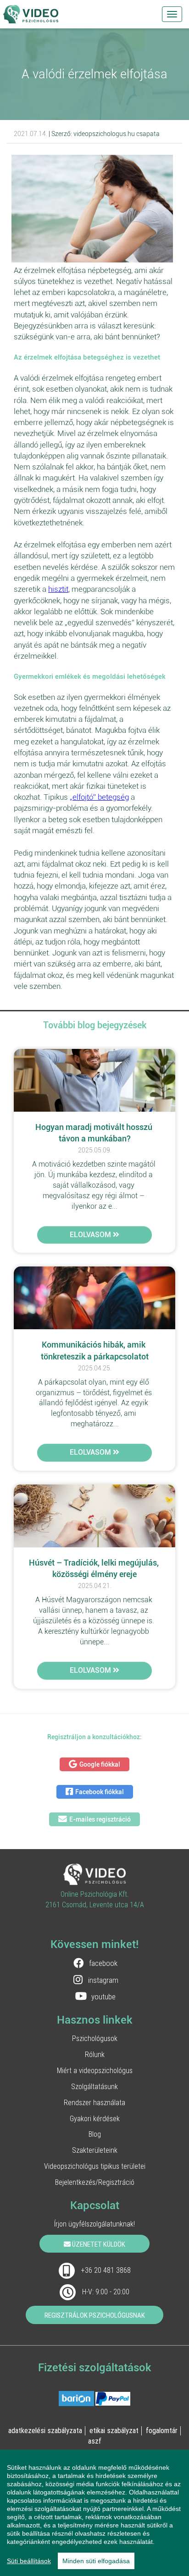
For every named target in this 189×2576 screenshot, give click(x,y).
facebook (103, 1963)
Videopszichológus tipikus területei (95, 2166)
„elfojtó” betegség (99, 797)
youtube (103, 1997)
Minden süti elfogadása (96, 2561)
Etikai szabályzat (114, 2430)
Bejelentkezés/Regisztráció (95, 2182)
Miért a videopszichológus (95, 2070)
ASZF (95, 2441)
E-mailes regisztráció (100, 1819)
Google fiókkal (100, 1764)
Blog (95, 2134)
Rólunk (95, 2054)
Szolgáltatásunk (94, 2086)
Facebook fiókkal (100, 1792)
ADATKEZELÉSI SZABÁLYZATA (45, 2430)
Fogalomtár (162, 2430)
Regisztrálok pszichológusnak (95, 2315)
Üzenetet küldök (98, 2244)
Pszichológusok (95, 2038)
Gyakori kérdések (95, 2118)
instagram (103, 1980)
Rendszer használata (94, 2102)
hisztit (58, 589)
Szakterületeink (95, 2150)
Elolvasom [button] (91, 1235)
